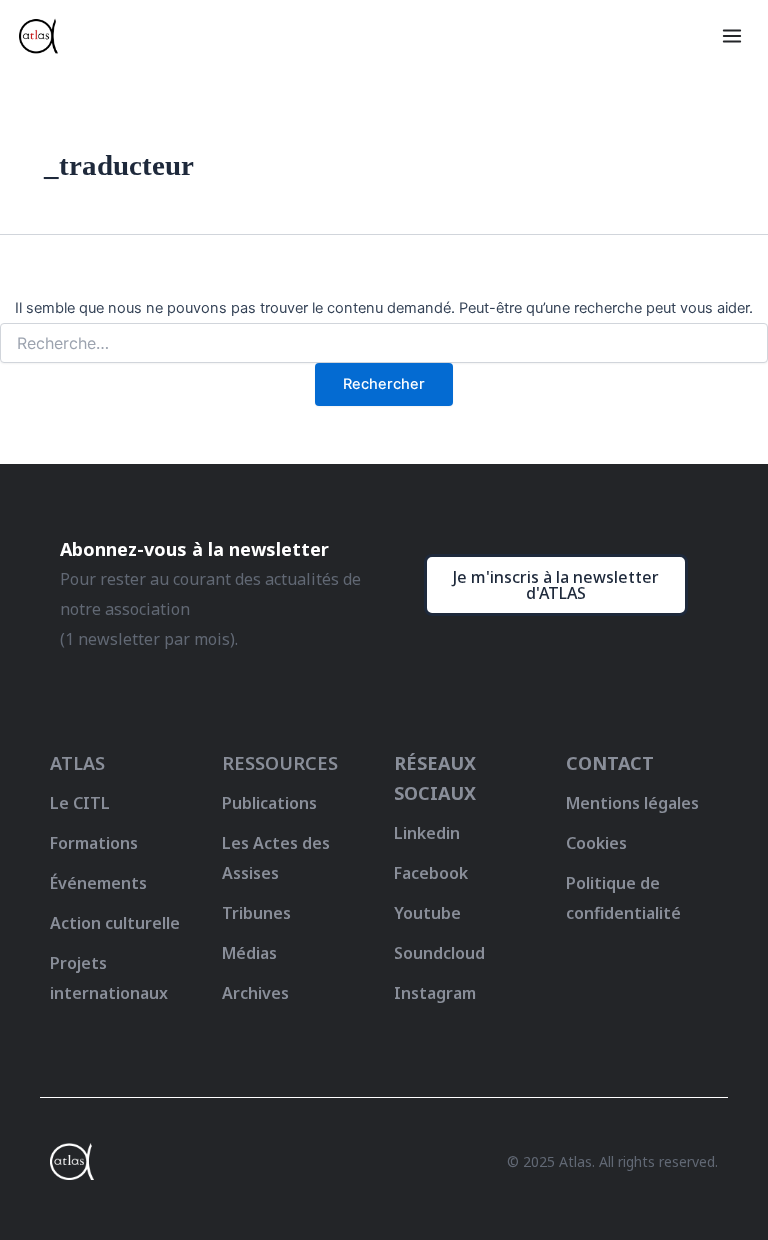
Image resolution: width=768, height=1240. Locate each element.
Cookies (596, 843)
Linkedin (427, 833)
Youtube (427, 913)
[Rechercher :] (384, 343)
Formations (94, 843)
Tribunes (256, 913)
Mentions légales (632, 803)
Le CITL (80, 803)
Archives (255, 993)
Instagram (435, 993)
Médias (249, 953)
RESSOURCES (280, 763)
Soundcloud (439, 953)
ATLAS (77, 763)
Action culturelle (115, 923)
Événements (98, 883)
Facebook (431, 873)
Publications (269, 803)
